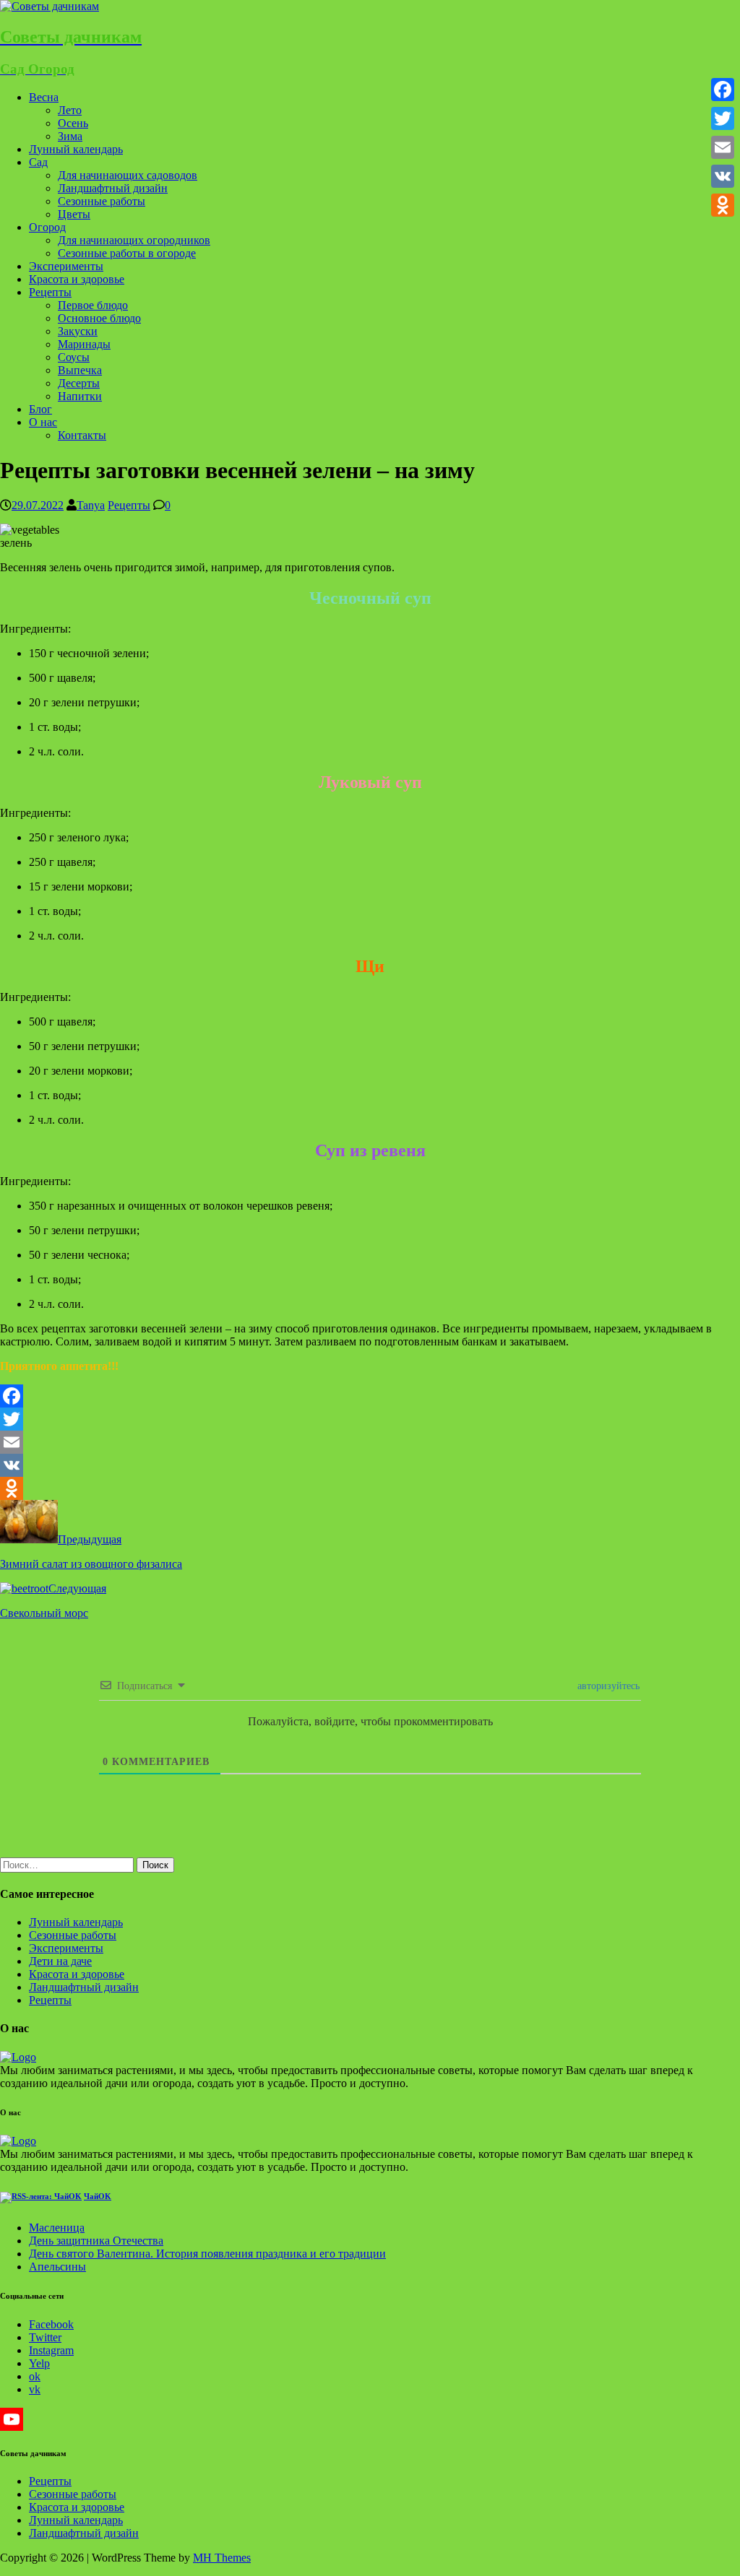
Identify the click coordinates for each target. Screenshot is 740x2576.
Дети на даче (60, 1961)
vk (35, 2389)
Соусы (74, 357)
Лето (70, 110)
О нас (43, 422)
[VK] (370, 1465)
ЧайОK (98, 2196)
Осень (73, 123)
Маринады (84, 344)
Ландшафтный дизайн (113, 188)
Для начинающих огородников (134, 240)
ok (35, 2376)
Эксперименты (66, 266)
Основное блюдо (99, 318)
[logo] (18, 2057)
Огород (47, 227)
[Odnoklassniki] (370, 1488)
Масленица (57, 2228)
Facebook (51, 2324)
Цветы (74, 214)
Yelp (39, 2363)
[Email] (370, 1442)
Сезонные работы (102, 201)
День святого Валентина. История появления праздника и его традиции (207, 2254)
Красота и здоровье (77, 279)
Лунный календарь (76, 149)
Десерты (79, 383)
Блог (40, 409)
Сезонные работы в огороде (127, 253)
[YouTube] (370, 2419)
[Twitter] (370, 1419)
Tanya (91, 505)
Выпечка (80, 370)
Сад (38, 162)
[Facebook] (370, 1396)
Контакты (82, 435)
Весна (44, 97)
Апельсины (57, 2267)
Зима (70, 136)
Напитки (80, 396)
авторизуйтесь (607, 1686)
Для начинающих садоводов (128, 175)
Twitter (45, 2337)
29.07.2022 (38, 505)
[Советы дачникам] (50, 6)
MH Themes (222, 2558)
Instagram (51, 2350)
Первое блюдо (93, 305)
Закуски (78, 331)
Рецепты (50, 292)
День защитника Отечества (96, 2241)
